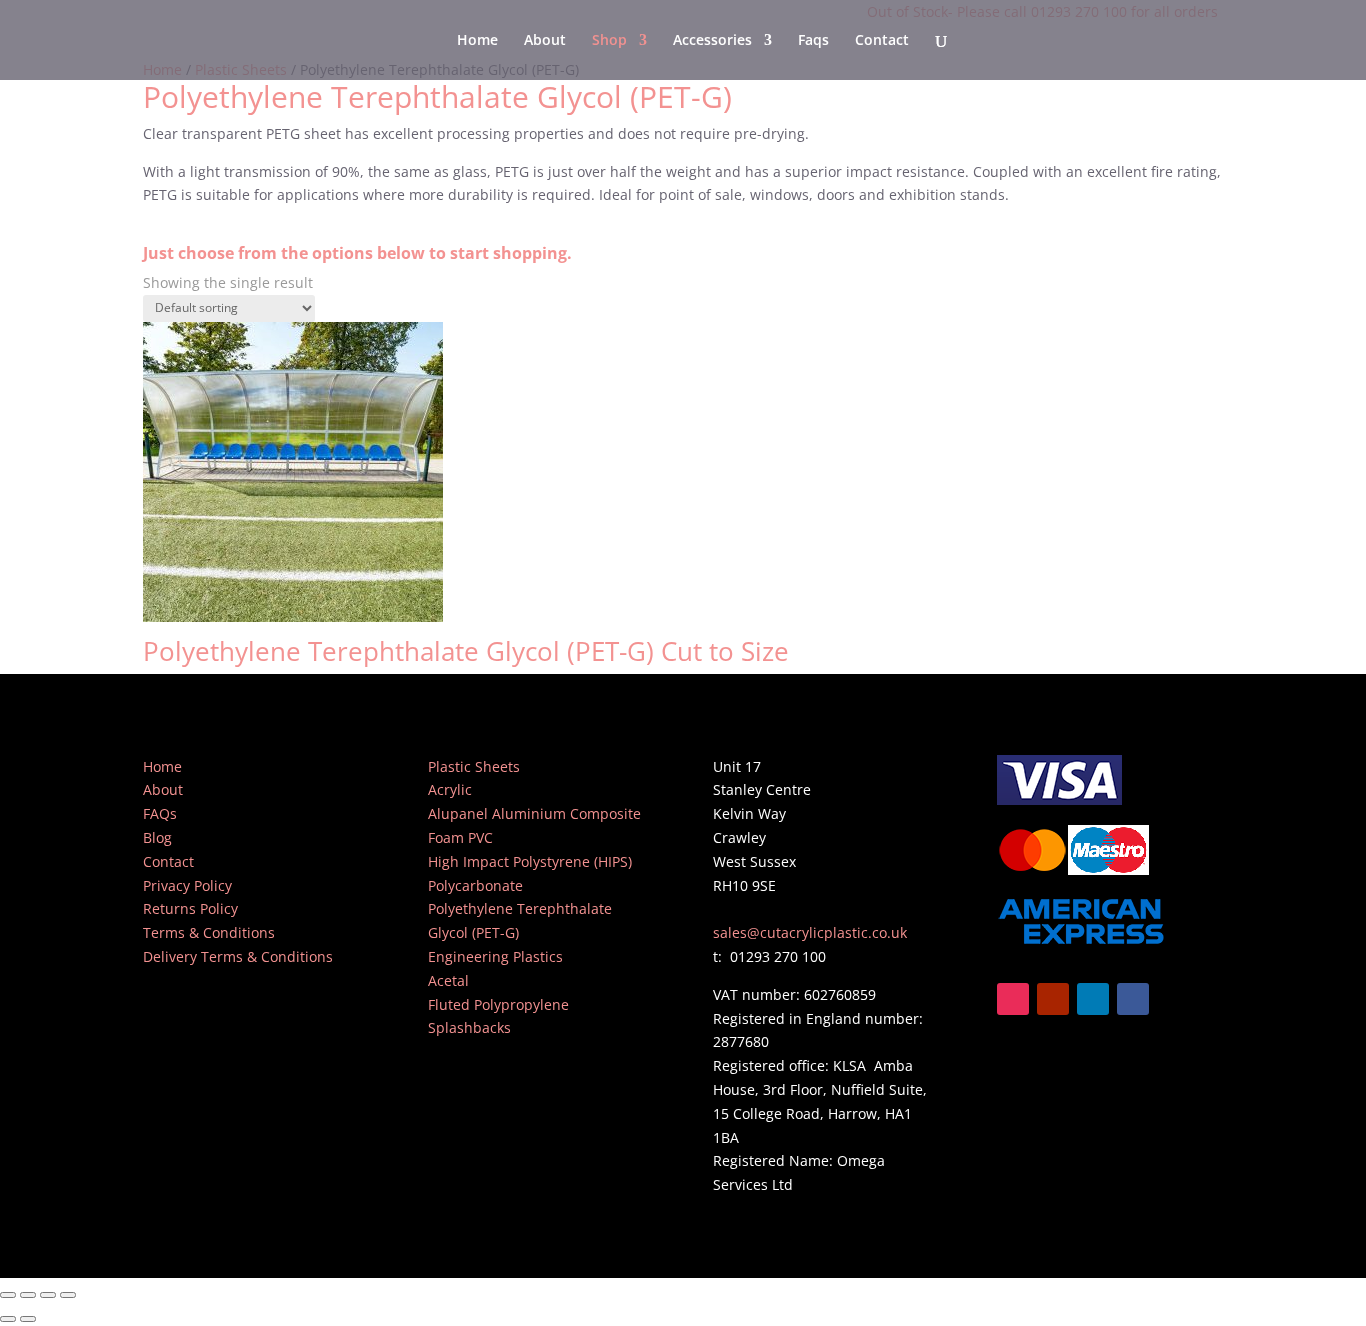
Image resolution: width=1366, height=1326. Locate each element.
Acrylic (450, 789)
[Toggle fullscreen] (28, 1295)
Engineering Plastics (495, 956)
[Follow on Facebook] (1133, 999)
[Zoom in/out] (8, 1295)
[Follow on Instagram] (1013, 999)
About (545, 41)
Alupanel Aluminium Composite (534, 813)
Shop (609, 41)
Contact (882, 41)
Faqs (813, 41)
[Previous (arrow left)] (8, 1319)
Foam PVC (460, 837)
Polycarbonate (475, 885)
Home (477, 41)
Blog (157, 837)
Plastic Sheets (474, 766)
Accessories (712, 41)
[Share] (48, 1295)
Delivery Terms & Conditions (238, 956)
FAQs (160, 813)
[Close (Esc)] (68, 1295)
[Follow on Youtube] (1053, 999)
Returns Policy (190, 908)
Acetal (448, 980)
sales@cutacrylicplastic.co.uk (810, 932)
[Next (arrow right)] (28, 1319)
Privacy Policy (187, 885)
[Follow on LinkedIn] (1093, 999)
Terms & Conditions (209, 932)
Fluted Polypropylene (498, 1004)
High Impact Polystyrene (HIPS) (530, 861)
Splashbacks (469, 1027)
